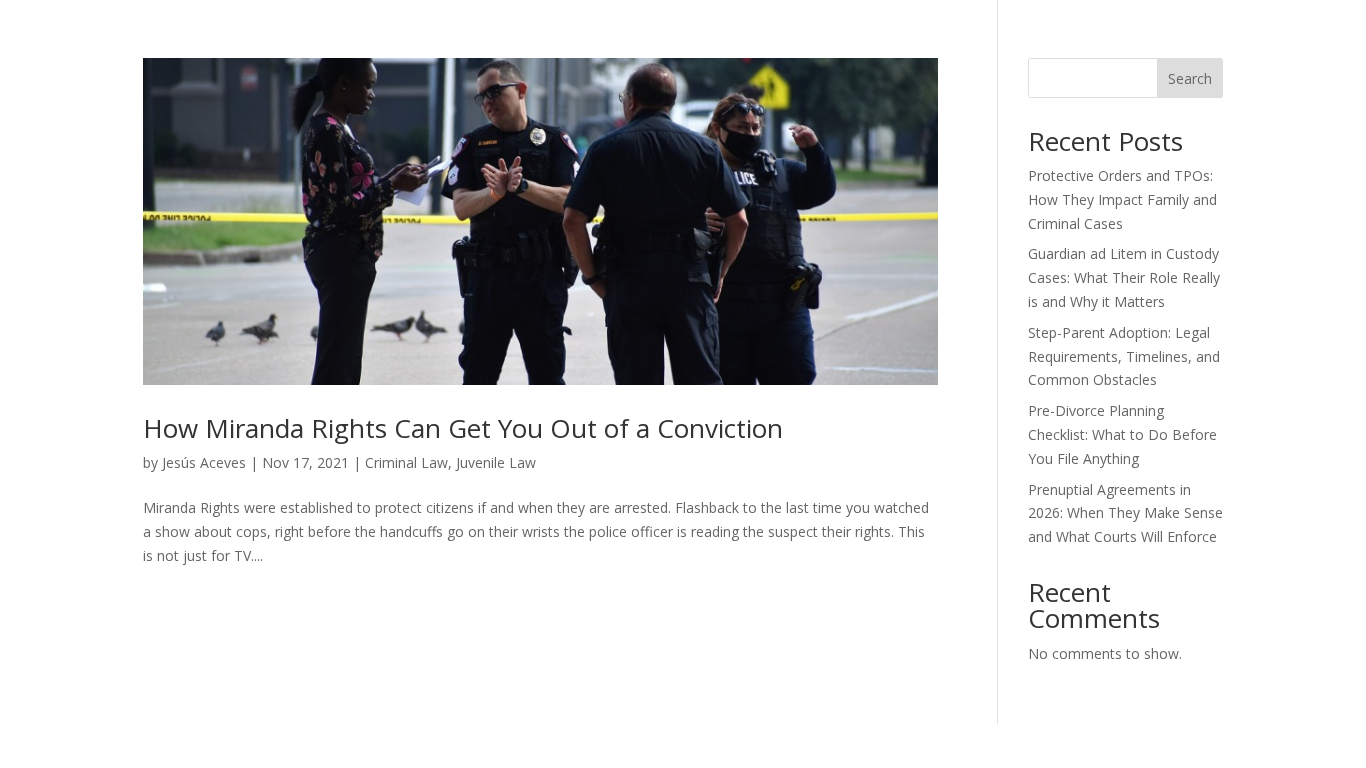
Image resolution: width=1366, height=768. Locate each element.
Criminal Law (406, 462)
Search (1190, 78)
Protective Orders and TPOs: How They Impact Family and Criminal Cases (1122, 199)
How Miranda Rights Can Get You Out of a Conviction (463, 428)
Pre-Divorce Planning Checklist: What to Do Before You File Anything (1122, 434)
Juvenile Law (496, 462)
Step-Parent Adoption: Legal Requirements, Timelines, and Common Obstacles (1124, 356)
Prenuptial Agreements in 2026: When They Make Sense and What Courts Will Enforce (1125, 513)
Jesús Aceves (204, 462)
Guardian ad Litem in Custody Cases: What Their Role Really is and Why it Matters (1124, 277)
